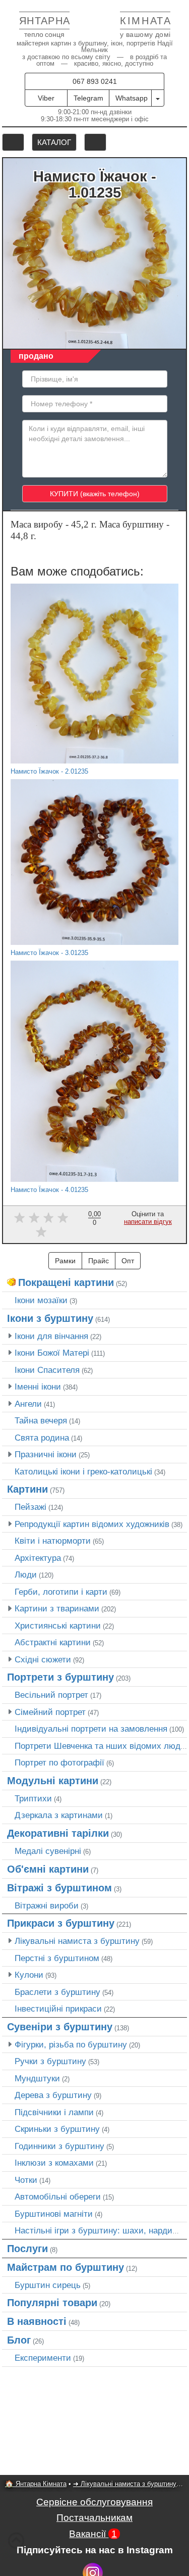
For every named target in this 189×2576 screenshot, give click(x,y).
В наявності (37, 2321)
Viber (46, 98)
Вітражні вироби (47, 1905)
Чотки (26, 2180)
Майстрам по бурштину (66, 2267)
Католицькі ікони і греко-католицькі (83, 1471)
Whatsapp (132, 98)
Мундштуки (37, 2078)
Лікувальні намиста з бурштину (77, 1941)
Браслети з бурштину (57, 1992)
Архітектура (38, 1558)
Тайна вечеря (41, 1420)
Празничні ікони (46, 1454)
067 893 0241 (95, 81)
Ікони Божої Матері (52, 1353)
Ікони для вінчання (51, 1336)
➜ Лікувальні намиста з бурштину (125, 2484)
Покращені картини (66, 1282)
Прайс (99, 1261)
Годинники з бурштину (59, 2146)
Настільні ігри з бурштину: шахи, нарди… (98, 2230)
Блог (19, 2340)
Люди (26, 1575)
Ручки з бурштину (50, 2061)
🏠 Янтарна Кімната (36, 2484)
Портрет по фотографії (59, 1762)
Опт (128, 1261)
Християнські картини (58, 1626)
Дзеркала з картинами (59, 1815)
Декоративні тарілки (58, 1833)
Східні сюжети (43, 1659)
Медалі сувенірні (48, 1851)
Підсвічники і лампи (54, 2112)
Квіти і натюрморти (53, 1541)
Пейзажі (30, 1507)
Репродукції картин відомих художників (92, 1524)
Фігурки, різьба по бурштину (71, 2044)
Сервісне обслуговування (94, 2502)
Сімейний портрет (50, 1712)
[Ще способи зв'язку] (158, 98)
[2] (34, 1218)
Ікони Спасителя (47, 1370)
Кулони (29, 1975)
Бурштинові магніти (54, 2214)
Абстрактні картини (53, 1642)
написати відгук (148, 1222)
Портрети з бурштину (60, 1677)
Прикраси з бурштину (61, 1923)
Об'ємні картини (48, 1869)
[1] (19, 1218)
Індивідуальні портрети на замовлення (91, 1729)
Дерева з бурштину (53, 2095)
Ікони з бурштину (50, 1318)
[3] (49, 1218)
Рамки (65, 1261)
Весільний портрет (51, 1695)
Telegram (88, 98)
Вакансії (93, 2534)
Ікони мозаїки (41, 1300)
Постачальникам (94, 2518)
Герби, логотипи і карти (61, 1592)
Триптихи (33, 1798)
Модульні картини (53, 1781)
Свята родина (42, 1438)
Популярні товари (52, 2303)
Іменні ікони (38, 1387)
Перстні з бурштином (57, 1958)
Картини (27, 1489)
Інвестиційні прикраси (58, 2009)
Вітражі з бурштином (59, 1888)
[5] (41, 1232)
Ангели (28, 1404)
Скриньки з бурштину (57, 2129)
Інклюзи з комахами (54, 2163)
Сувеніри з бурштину (60, 2027)
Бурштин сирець (48, 2285)
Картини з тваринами (57, 1608)
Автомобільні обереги (58, 2197)
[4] (63, 1218)
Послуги (27, 2249)
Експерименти (43, 2358)
